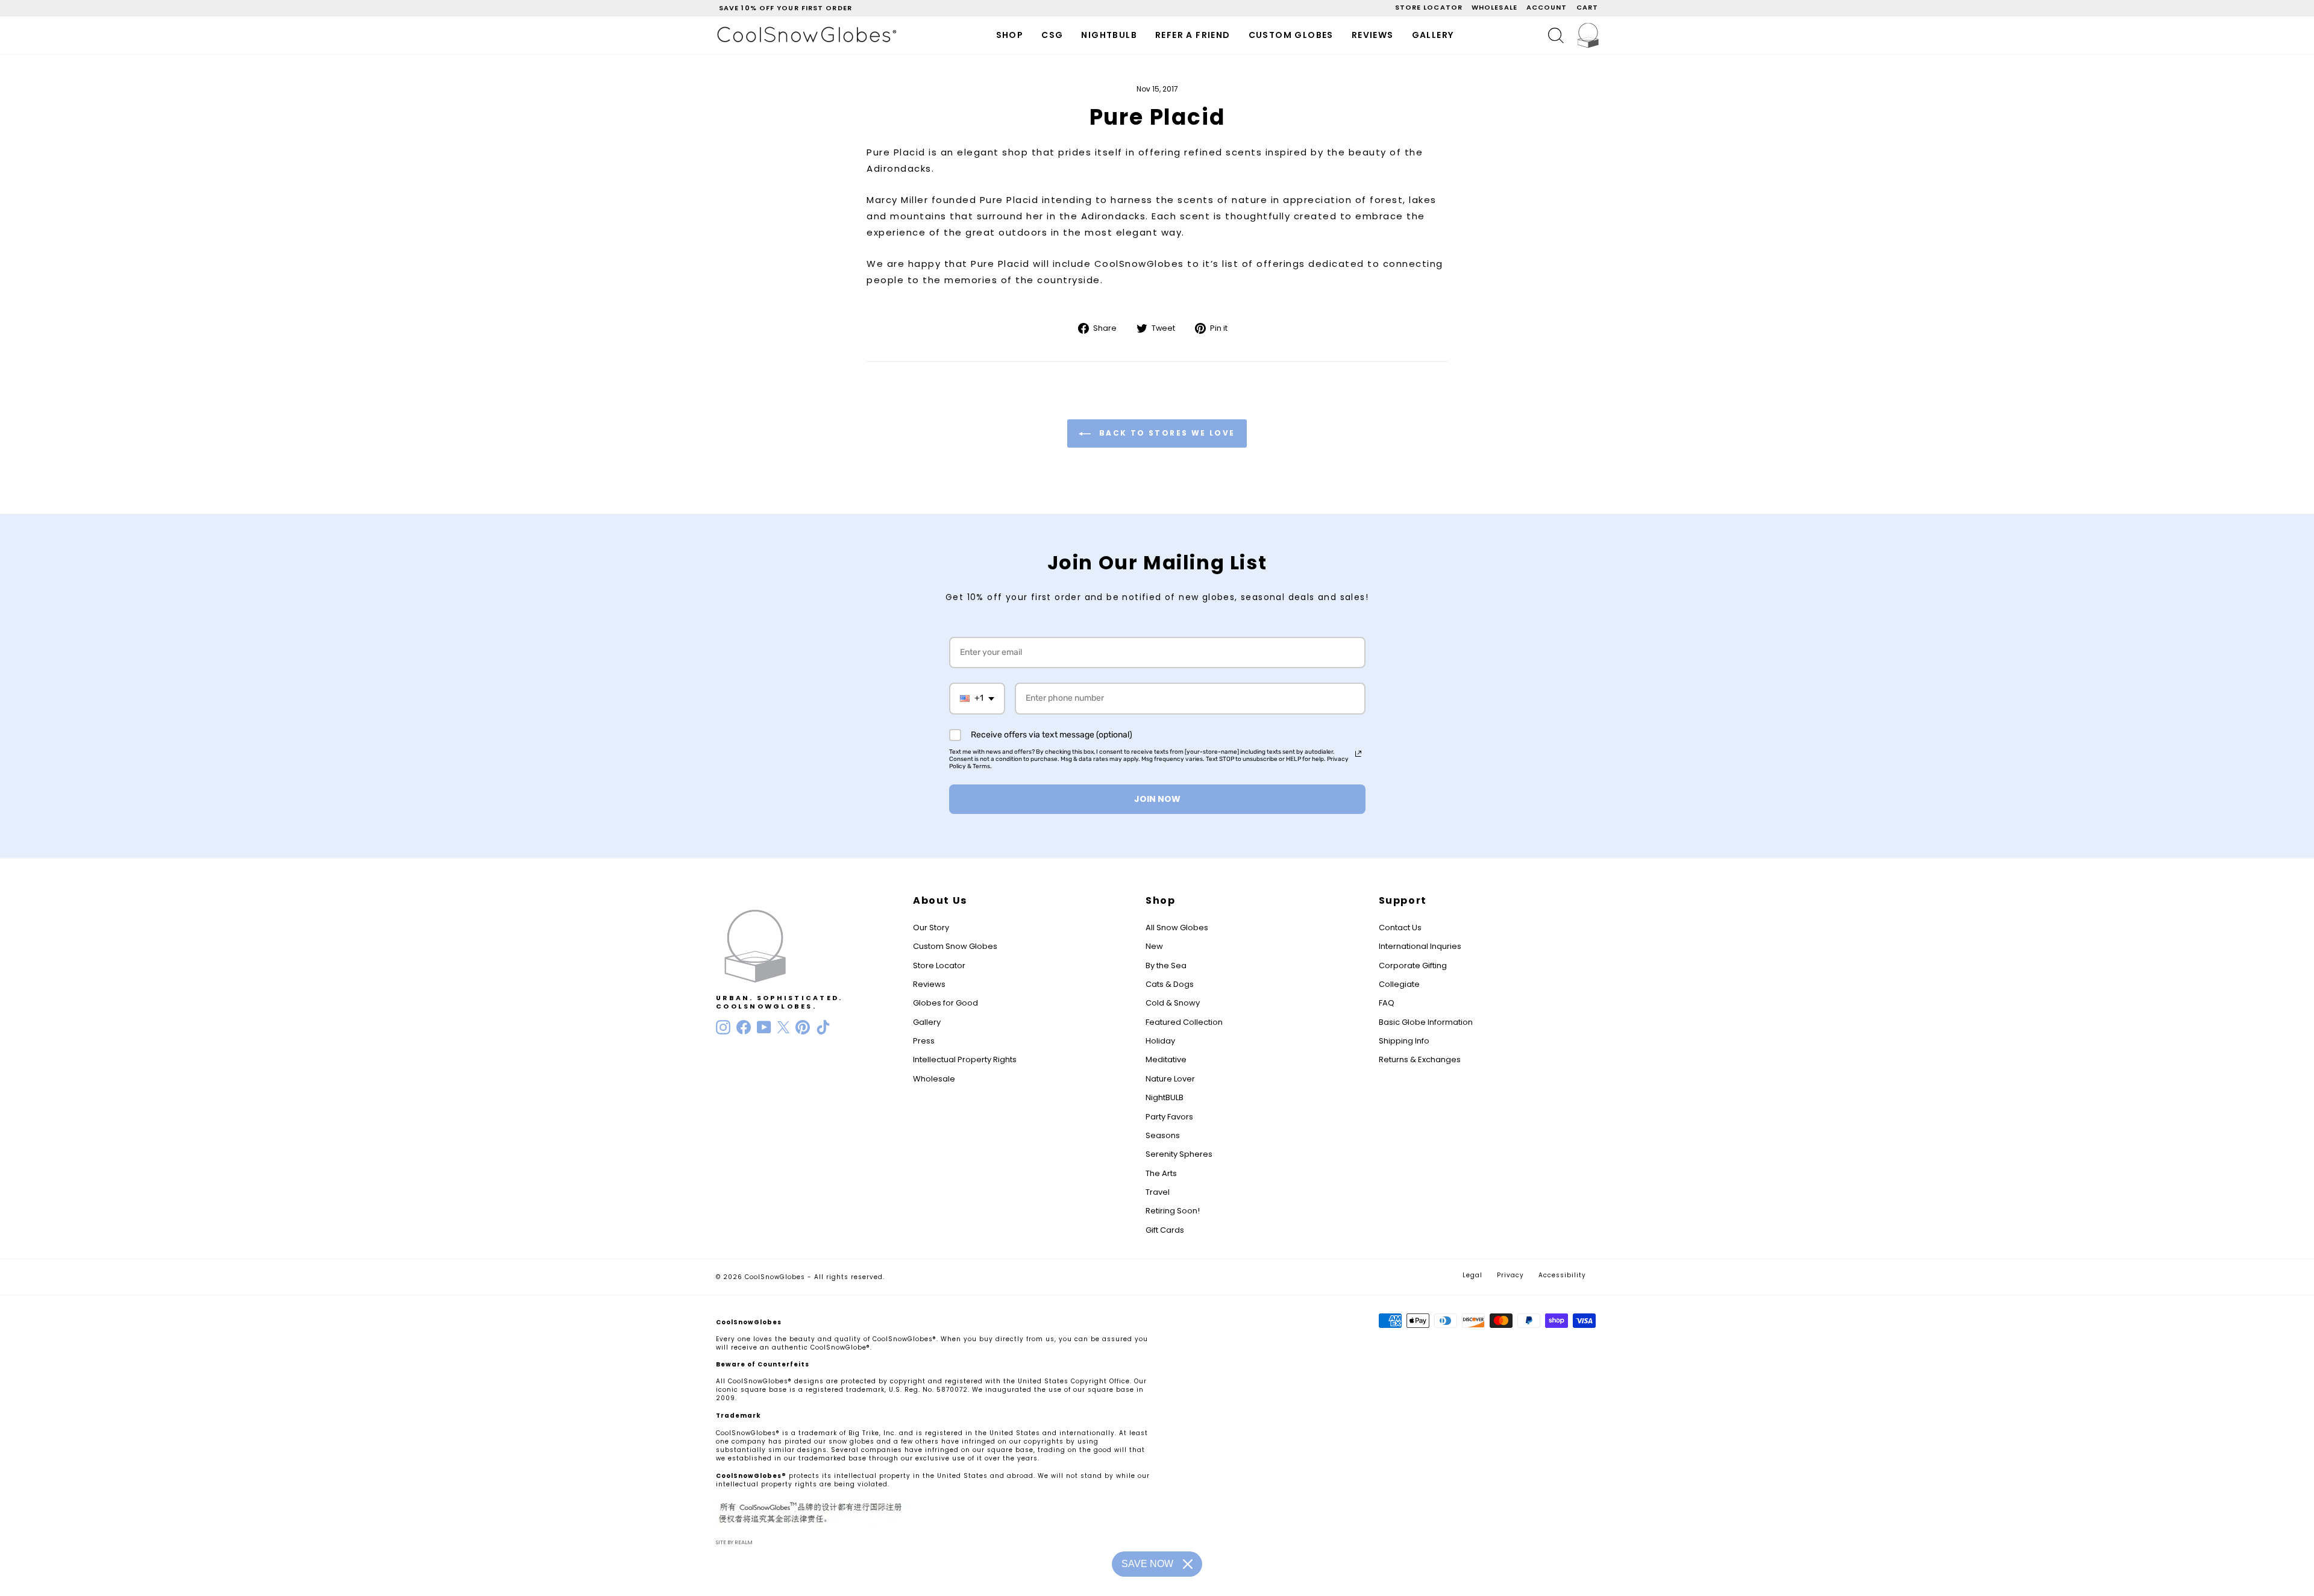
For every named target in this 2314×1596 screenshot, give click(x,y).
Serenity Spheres (1179, 1154)
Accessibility (1562, 1275)
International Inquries (1420, 946)
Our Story (931, 928)
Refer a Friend (1193, 35)
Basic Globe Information (1426, 1022)
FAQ (1387, 1003)
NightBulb (1109, 35)
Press (924, 1041)
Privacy (1510, 1275)
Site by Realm (734, 1542)
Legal (1472, 1275)
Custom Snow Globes (955, 946)
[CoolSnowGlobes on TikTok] (823, 1027)
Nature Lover (1170, 1079)
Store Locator (939, 965)
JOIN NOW (1157, 799)
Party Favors (1169, 1117)
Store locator (1429, 7)
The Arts (1161, 1173)
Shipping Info (1404, 1041)
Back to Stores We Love (1165, 433)
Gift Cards (1165, 1230)
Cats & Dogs (1170, 984)
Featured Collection (1184, 1022)
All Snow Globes (1177, 928)
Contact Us (1400, 928)
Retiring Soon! (1173, 1211)
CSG (1052, 35)
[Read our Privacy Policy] (1358, 754)
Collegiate (1399, 984)
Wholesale (1494, 7)
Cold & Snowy (1173, 1003)
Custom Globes (1291, 35)
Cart (1587, 7)
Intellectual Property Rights (965, 1059)
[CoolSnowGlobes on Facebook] (744, 1027)
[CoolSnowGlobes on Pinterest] (803, 1027)
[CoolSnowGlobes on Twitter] (783, 1027)
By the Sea (1166, 965)
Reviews (1373, 35)
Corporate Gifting (1413, 965)
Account (1547, 7)
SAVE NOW (1147, 1564)
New (1154, 946)
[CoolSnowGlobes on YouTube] (764, 1027)
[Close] (1188, 1564)
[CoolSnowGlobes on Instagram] (723, 1027)
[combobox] (977, 699)
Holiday (1160, 1041)
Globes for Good (945, 1003)
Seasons (1163, 1135)
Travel (1158, 1192)
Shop (1010, 35)
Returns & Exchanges (1420, 1059)
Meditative (1166, 1059)
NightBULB (1165, 1097)
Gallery (1433, 35)
